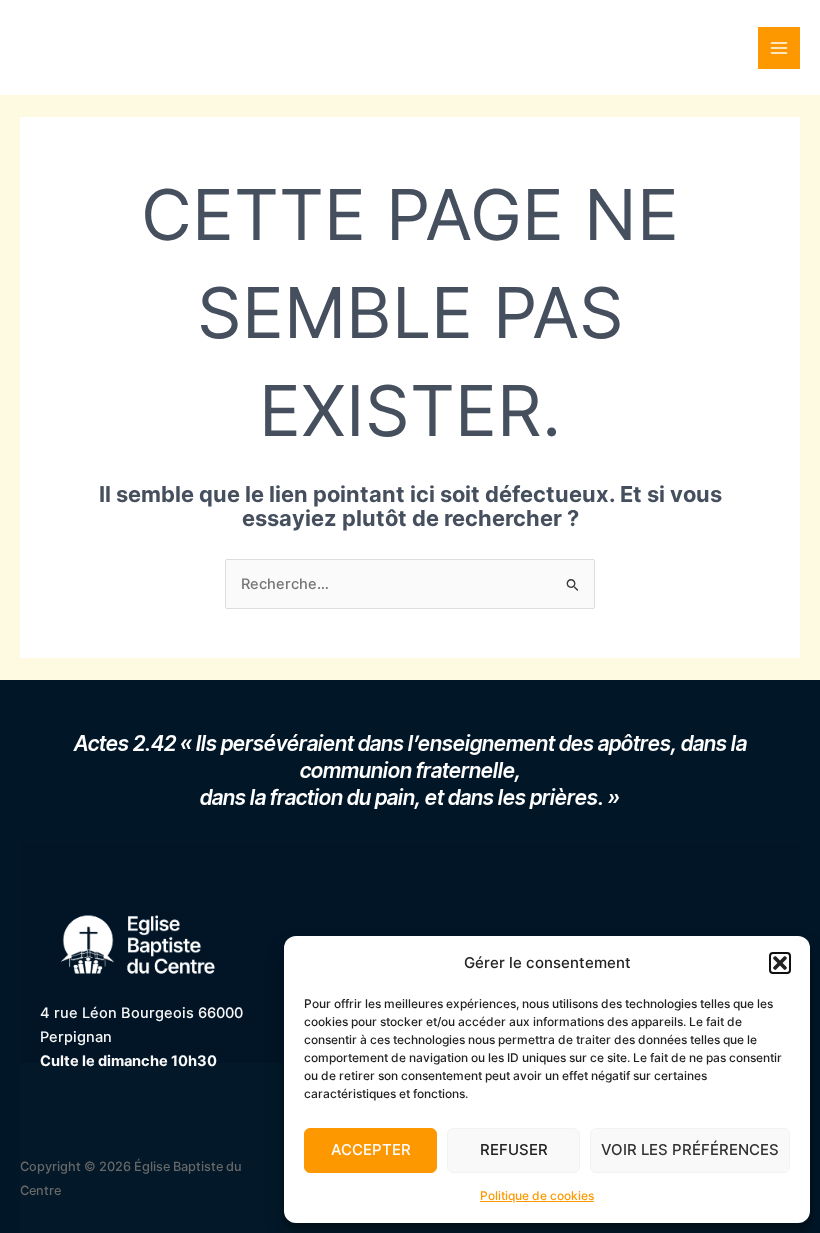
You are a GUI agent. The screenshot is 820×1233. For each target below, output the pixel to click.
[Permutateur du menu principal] (779, 48)
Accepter (371, 1149)
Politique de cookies (537, 1195)
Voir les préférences (690, 1149)
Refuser (514, 1149)
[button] (780, 963)
